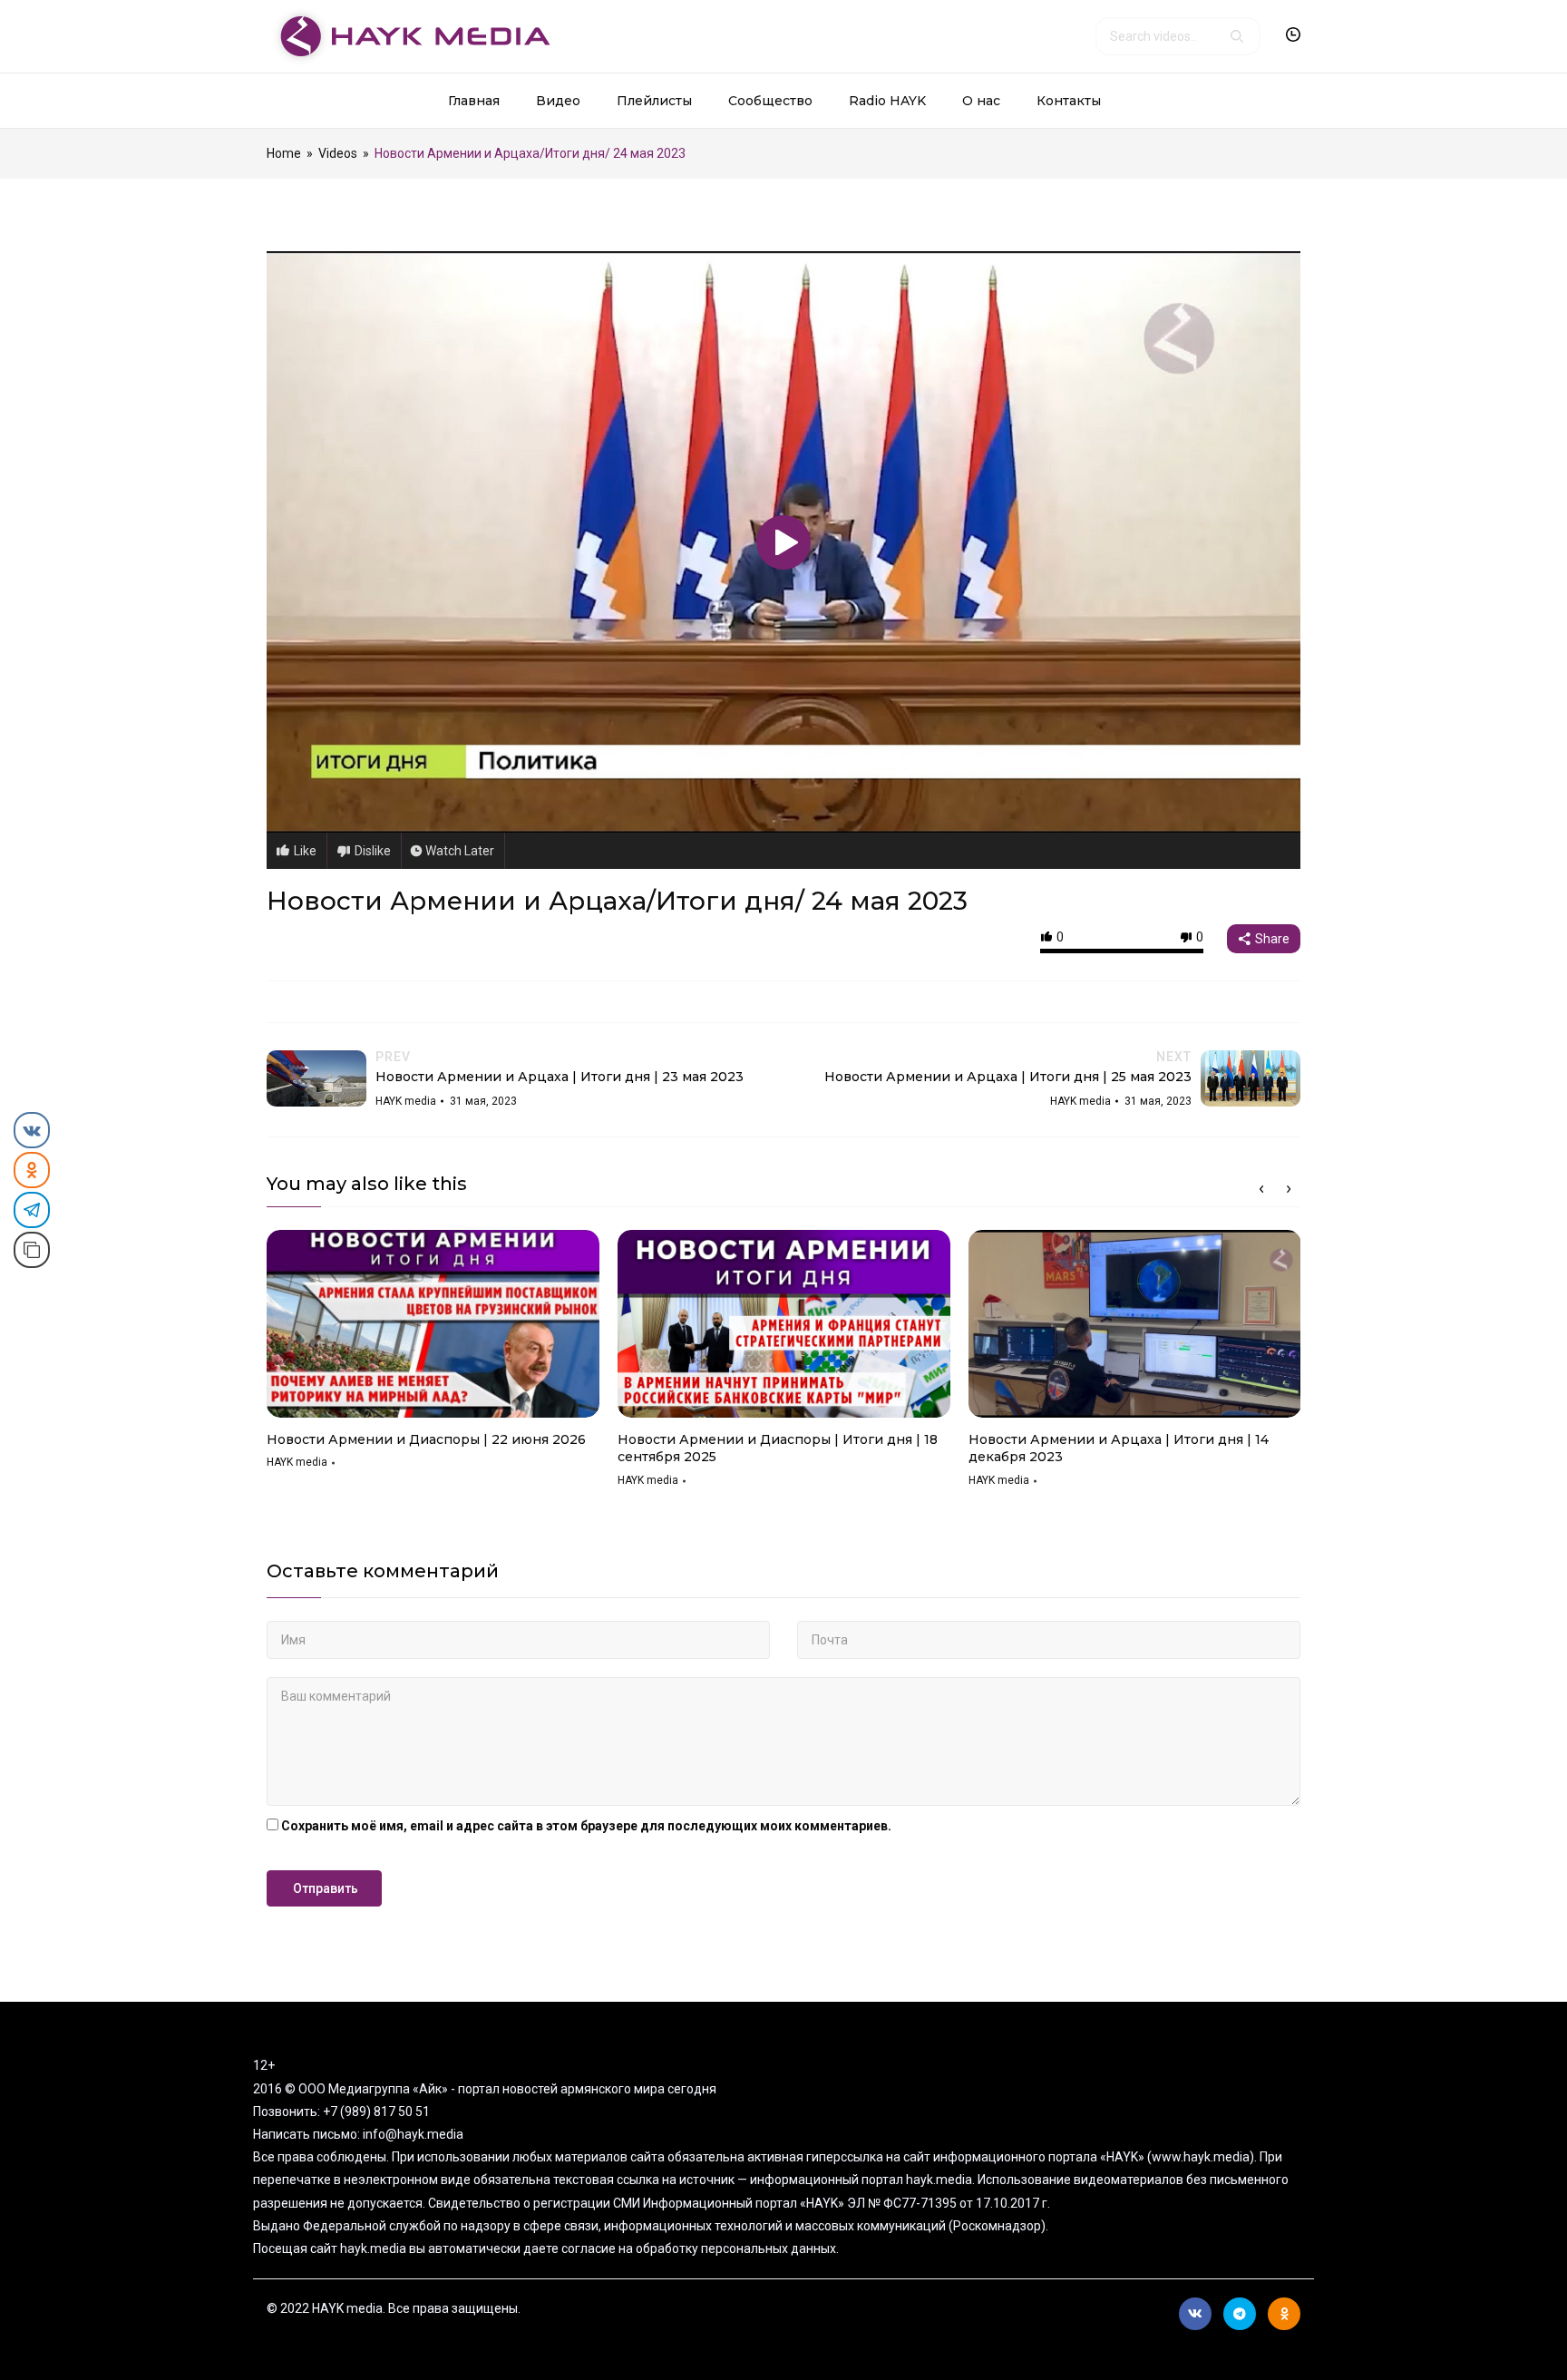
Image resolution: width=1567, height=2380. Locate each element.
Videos (338, 153)
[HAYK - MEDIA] (409, 35)
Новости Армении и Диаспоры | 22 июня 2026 (426, 1439)
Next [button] (1289, 1189)
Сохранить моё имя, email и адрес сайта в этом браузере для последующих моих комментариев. (586, 1826)
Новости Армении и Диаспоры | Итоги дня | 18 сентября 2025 (778, 1448)
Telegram (1240, 2314)
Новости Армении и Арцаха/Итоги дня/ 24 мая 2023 (617, 901)
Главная (474, 101)
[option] (433, 1356)
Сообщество (770, 101)
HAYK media (297, 1462)
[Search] (1237, 36)
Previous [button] (1261, 1189)
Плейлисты (654, 101)
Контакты (1069, 101)
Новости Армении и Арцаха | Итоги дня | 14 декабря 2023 (1119, 1448)
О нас (981, 101)
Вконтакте (1195, 2314)
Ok (1284, 2314)
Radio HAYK (887, 101)
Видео (558, 101)
